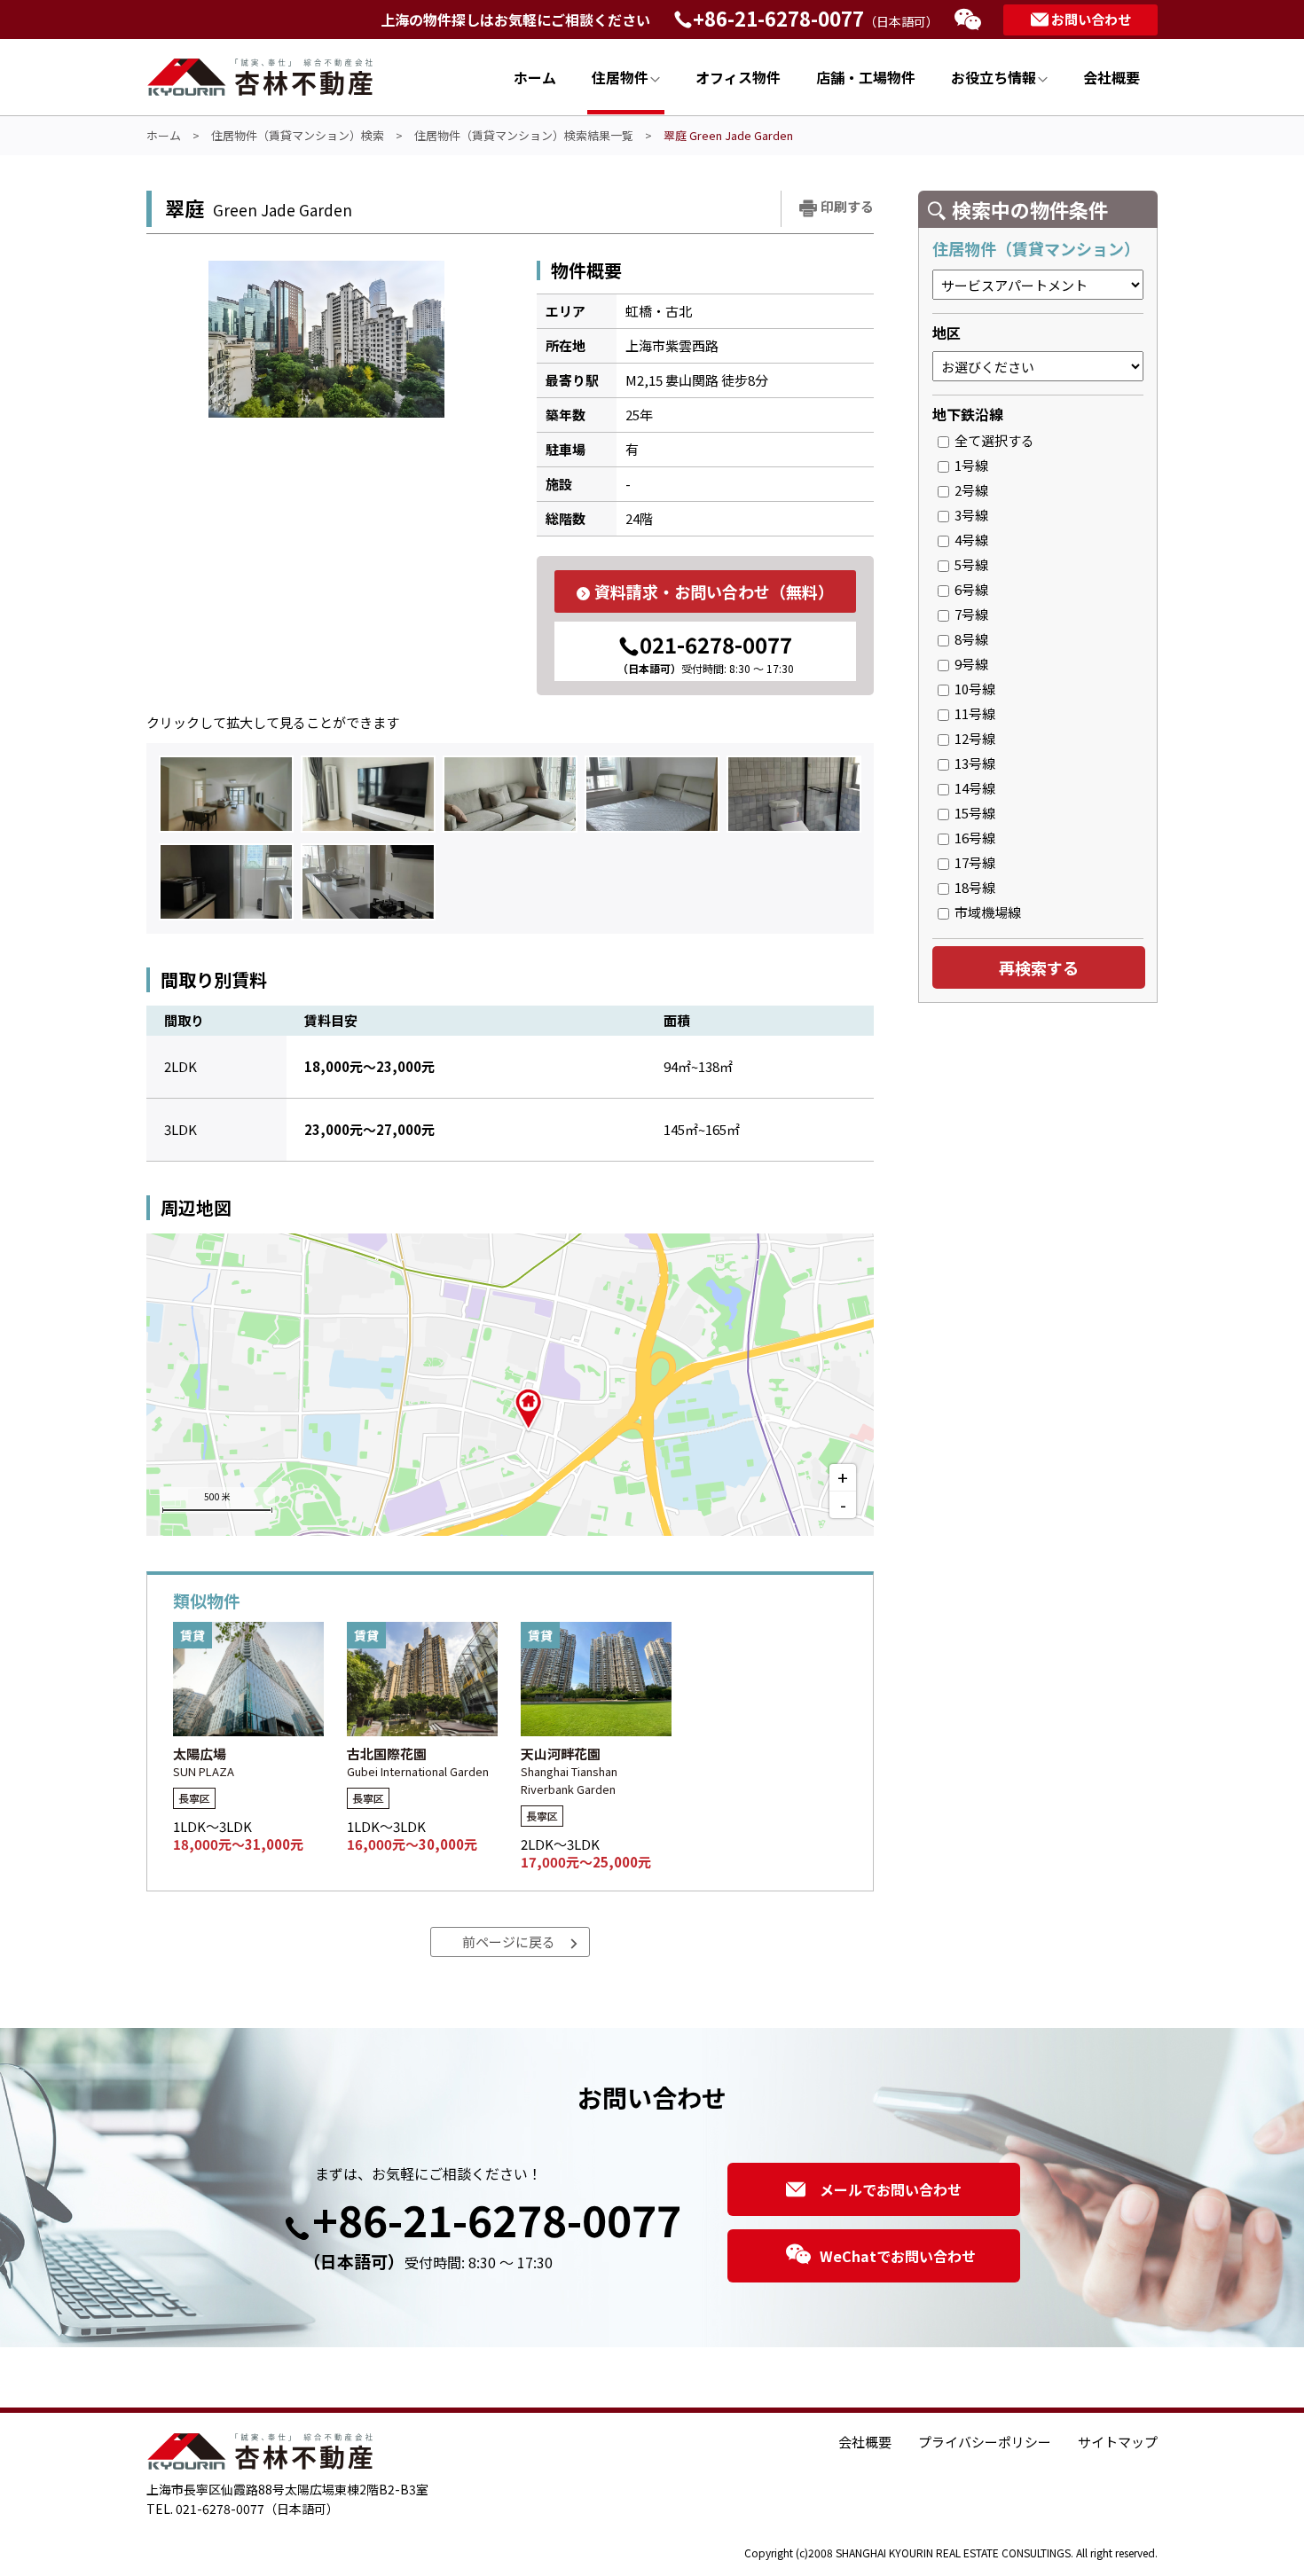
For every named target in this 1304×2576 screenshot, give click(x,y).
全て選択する (992, 440)
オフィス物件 (738, 77)
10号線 (972, 689)
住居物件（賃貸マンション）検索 (298, 135)
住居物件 (620, 77)
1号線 (969, 465)
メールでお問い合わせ (891, 2189)
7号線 (969, 614)
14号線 (972, 788)
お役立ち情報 (994, 77)
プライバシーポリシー (985, 2442)
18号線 (972, 887)
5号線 (969, 564)
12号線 (972, 738)
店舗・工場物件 (866, 77)
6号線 (969, 589)
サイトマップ (1118, 2442)
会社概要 (1112, 77)
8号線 (969, 639)
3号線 (969, 515)
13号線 (972, 763)
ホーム (535, 77)
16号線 (972, 838)
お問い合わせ (1091, 19)
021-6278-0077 (706, 652)
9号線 (969, 664)
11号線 (972, 713)
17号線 (972, 862)
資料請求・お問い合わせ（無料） (714, 591)
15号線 (972, 813)
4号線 (969, 540)
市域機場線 (985, 912)
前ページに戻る (509, 1942)
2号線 (969, 490)
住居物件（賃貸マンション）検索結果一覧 (524, 135)
